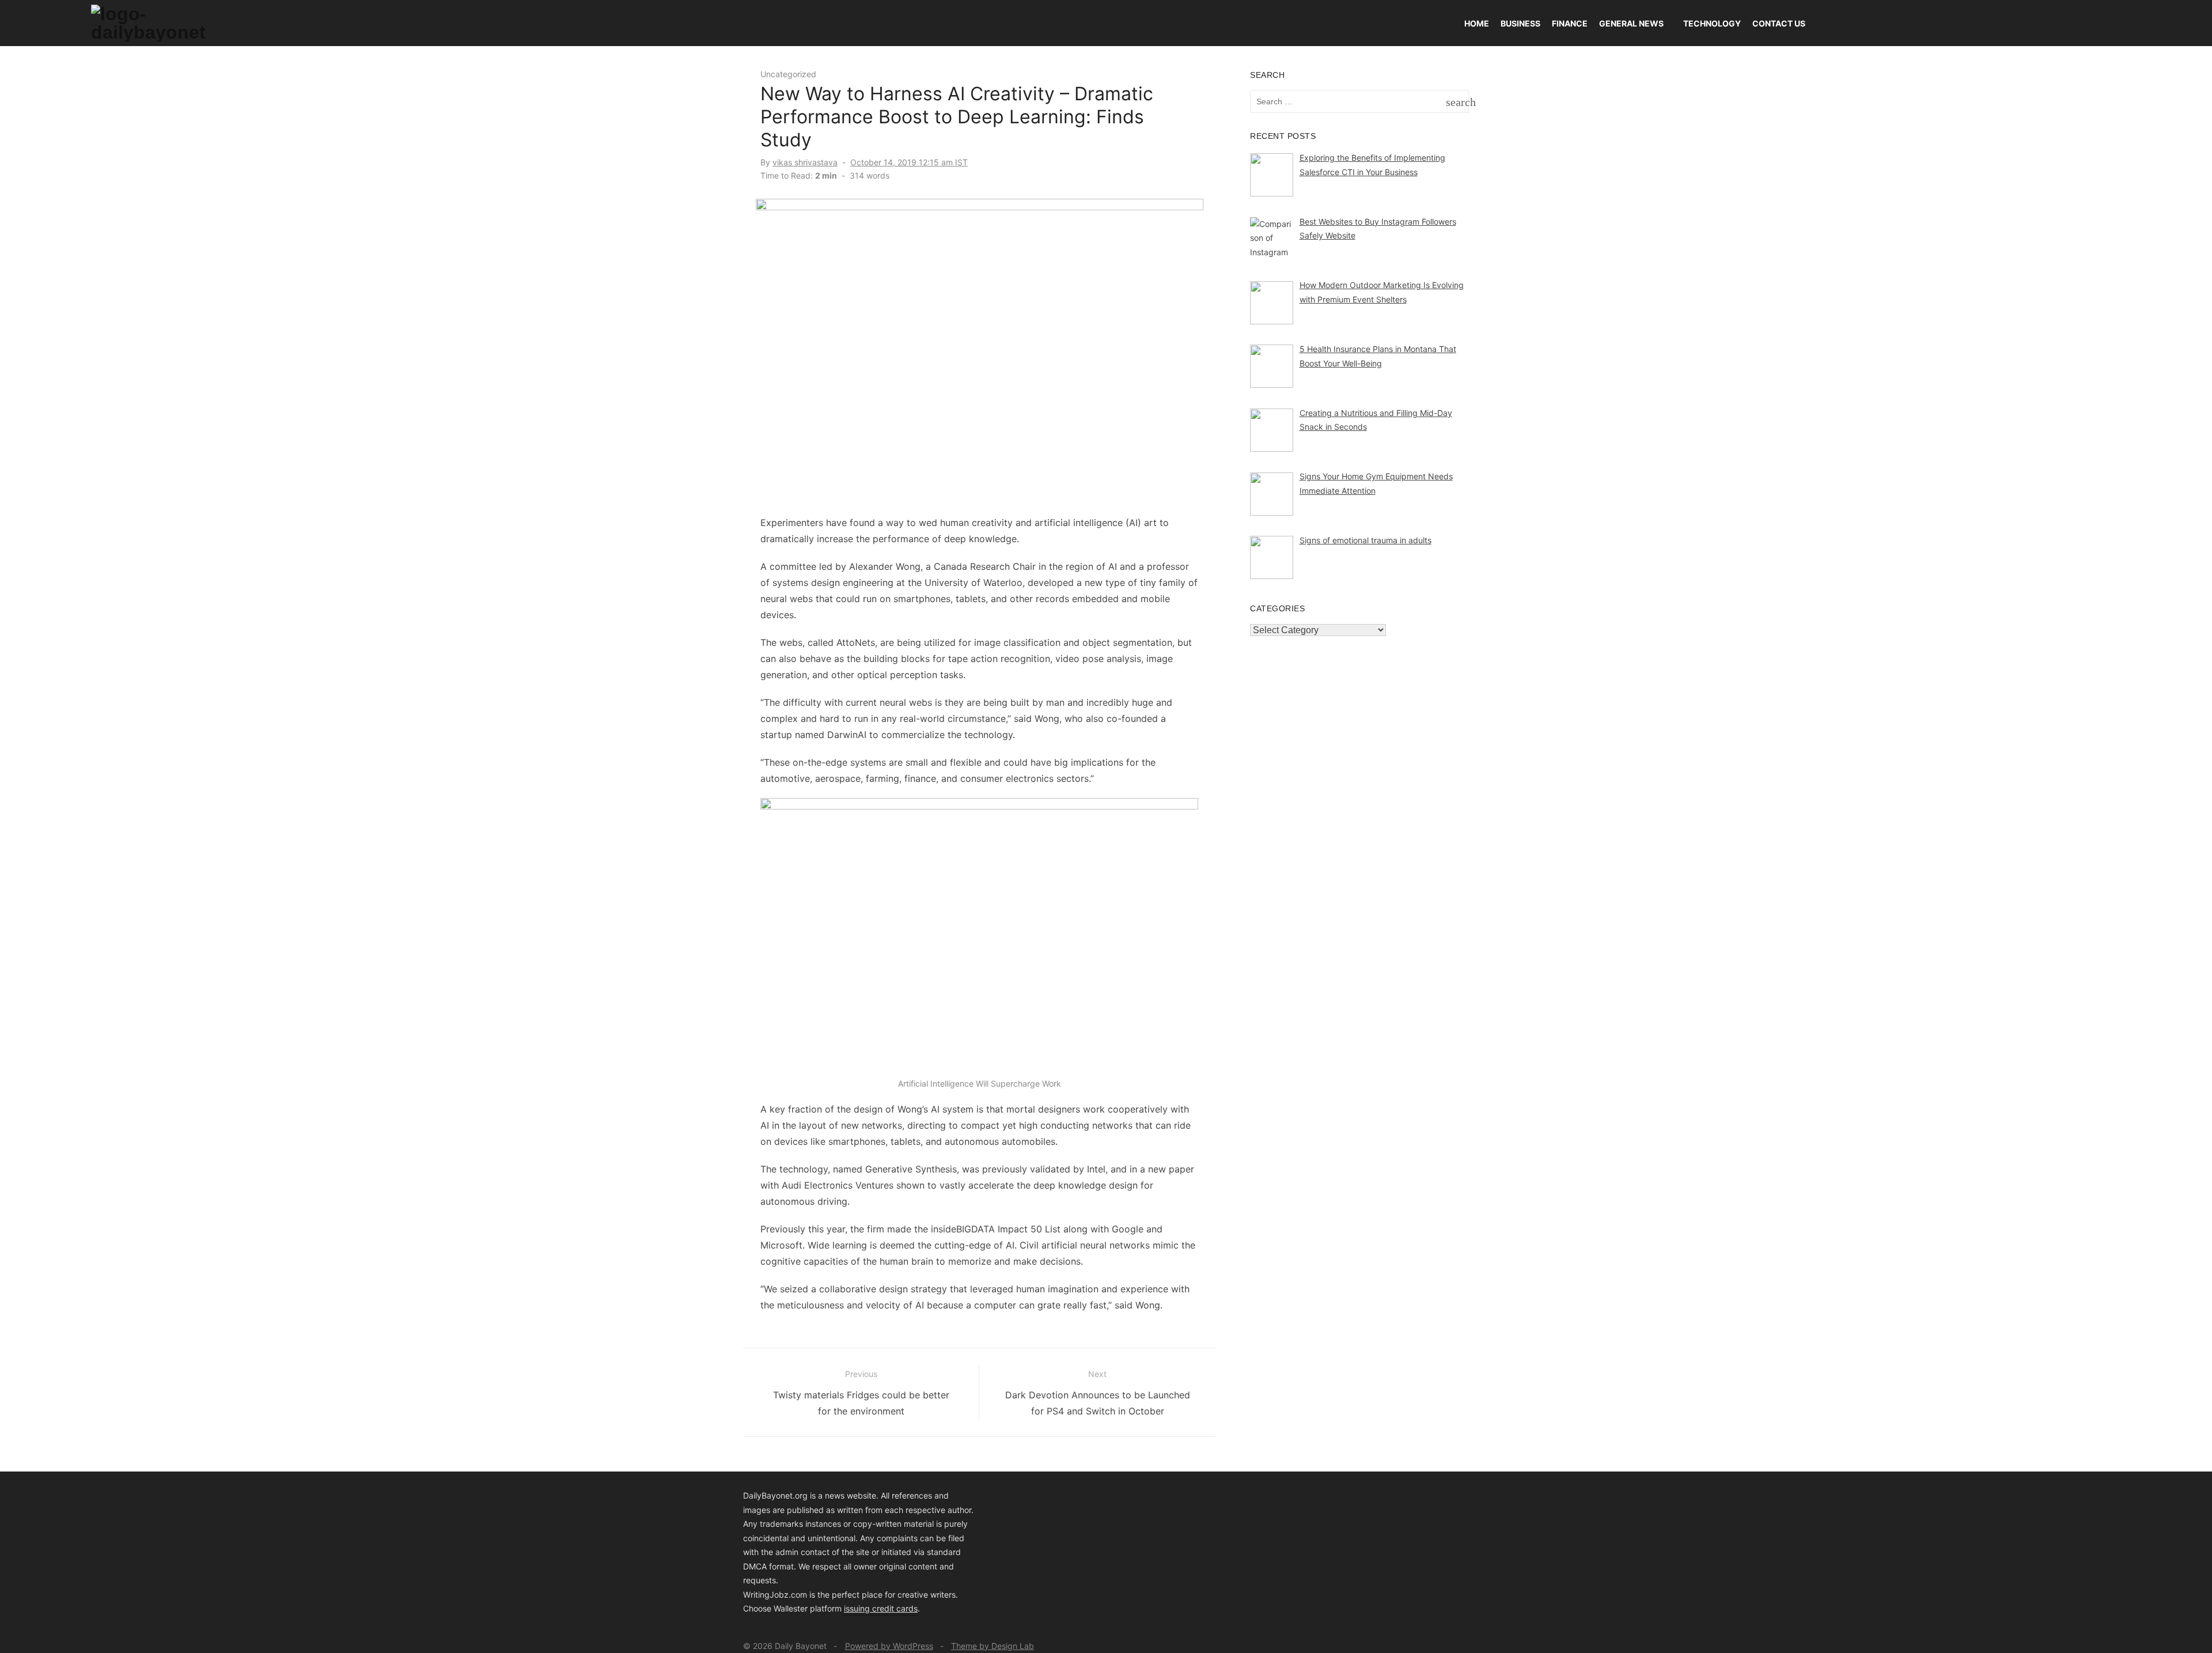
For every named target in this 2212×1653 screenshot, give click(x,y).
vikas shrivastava (805, 162)
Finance (1570, 23)
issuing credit (870, 1608)
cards (907, 1608)
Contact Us (1779, 23)
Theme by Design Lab (993, 1646)
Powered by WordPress (889, 1646)
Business (1520, 23)
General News (1631, 23)
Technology (1712, 23)
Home (1477, 23)
